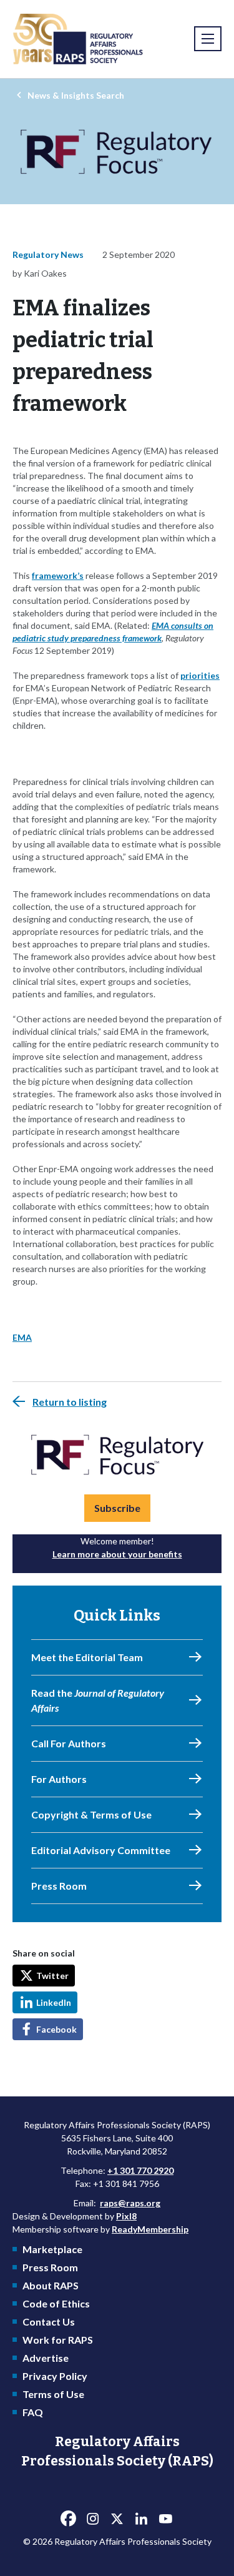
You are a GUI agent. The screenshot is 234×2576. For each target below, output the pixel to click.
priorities (200, 675)
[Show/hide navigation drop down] (208, 39)
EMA (22, 1337)
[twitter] (117, 2519)
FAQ (33, 2412)
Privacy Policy (55, 2376)
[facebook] (69, 2519)
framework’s (58, 575)
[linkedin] (142, 2519)
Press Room (50, 2267)
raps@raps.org (130, 2203)
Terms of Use (53, 2394)
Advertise (46, 2358)
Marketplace (52, 2249)
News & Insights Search (76, 95)
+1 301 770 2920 (140, 2170)
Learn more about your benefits (117, 1554)
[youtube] (166, 2519)
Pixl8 (126, 2216)
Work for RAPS (58, 2340)
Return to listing (70, 1402)
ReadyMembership (150, 2229)
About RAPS (51, 2285)
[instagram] (93, 2519)
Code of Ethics (56, 2303)
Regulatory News (48, 254)
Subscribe (117, 1508)
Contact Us (49, 2322)
